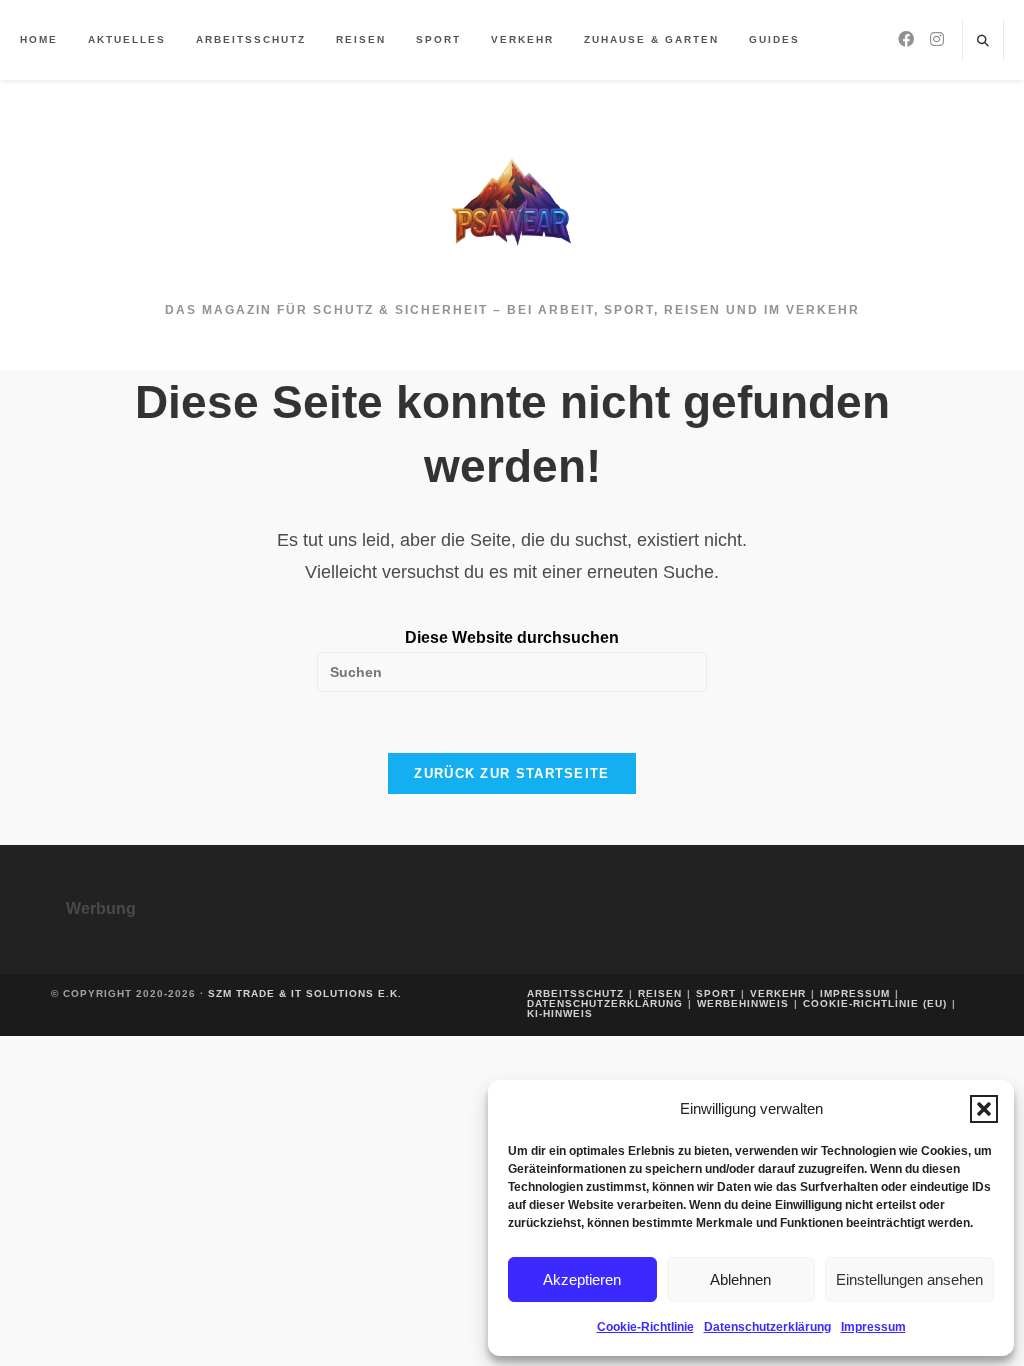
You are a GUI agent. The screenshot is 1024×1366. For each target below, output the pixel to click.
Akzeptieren (582, 1279)
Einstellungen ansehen (909, 1279)
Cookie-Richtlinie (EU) (875, 1003)
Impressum (873, 1327)
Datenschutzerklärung (767, 1327)
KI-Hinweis (560, 1013)
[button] (984, 1109)
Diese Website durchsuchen (512, 637)
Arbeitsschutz (575, 993)
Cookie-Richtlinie (645, 1327)
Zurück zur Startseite (511, 773)
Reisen (660, 993)
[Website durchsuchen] (983, 42)
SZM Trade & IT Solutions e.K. (305, 993)
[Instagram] (937, 39)
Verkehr (778, 993)
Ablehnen (740, 1279)
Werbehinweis (743, 1003)
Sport (716, 993)
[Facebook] (906, 39)
